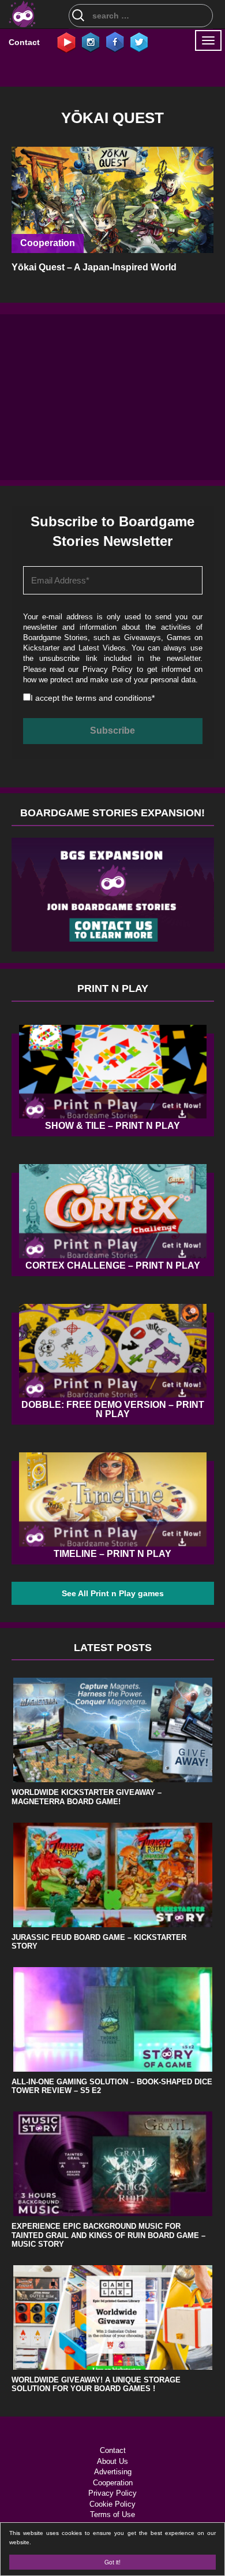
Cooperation (48, 243)
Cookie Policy (112, 2504)
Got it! (112, 2562)
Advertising (113, 2472)
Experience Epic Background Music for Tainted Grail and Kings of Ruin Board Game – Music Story (108, 2235)
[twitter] (139, 42)
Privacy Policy (108, 669)
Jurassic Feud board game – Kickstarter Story (99, 1942)
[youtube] (66, 42)
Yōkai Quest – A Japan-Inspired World (94, 267)
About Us (112, 2461)
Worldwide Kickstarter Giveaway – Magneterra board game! (87, 1797)
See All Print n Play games (113, 1593)
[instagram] (91, 42)
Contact (24, 42)
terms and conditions (114, 698)
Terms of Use (112, 2514)
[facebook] (115, 42)
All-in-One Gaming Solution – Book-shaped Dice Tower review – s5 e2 (112, 2086)
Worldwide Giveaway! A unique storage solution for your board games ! (96, 2384)
